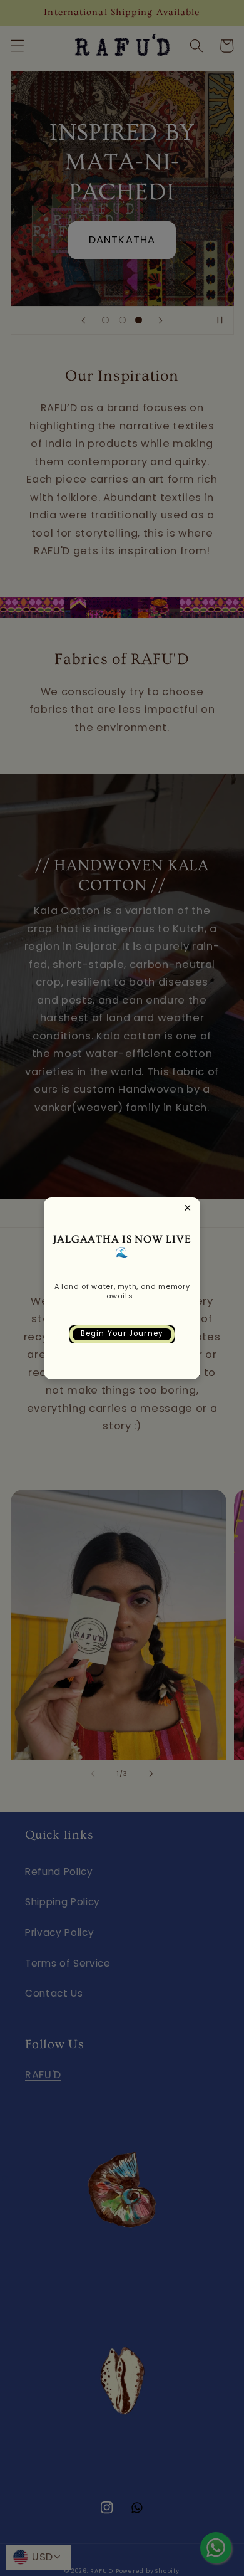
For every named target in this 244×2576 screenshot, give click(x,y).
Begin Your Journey (122, 1333)
